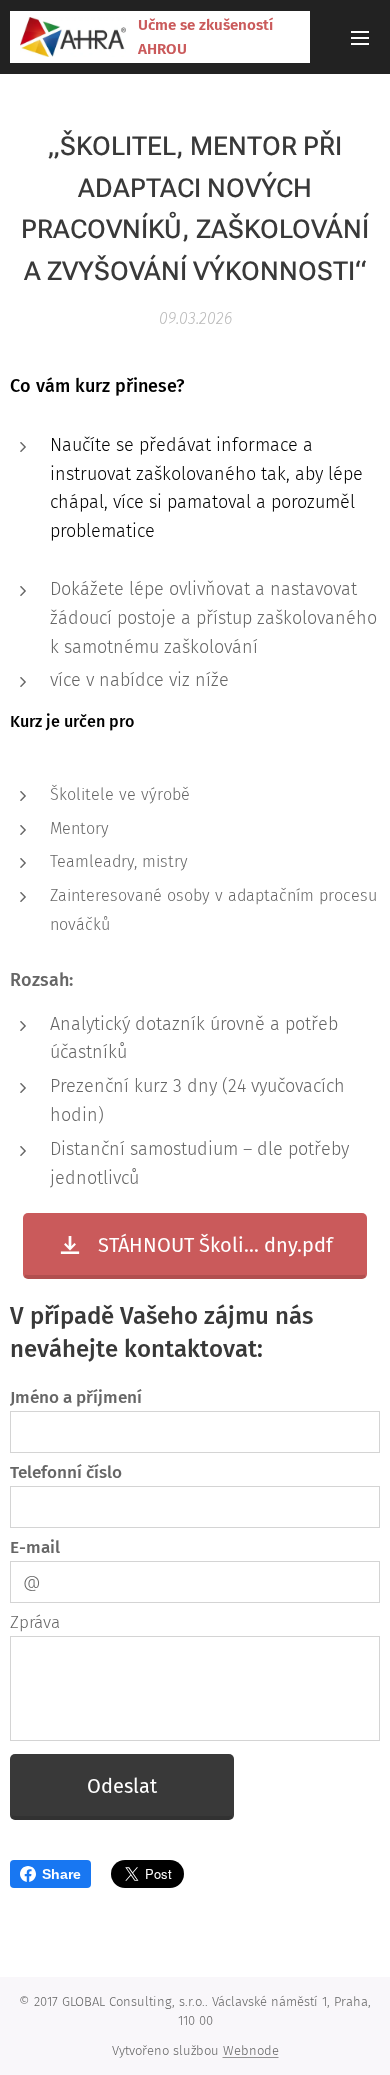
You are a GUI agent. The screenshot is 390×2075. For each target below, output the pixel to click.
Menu (360, 37)
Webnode (251, 2050)
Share (61, 1874)
